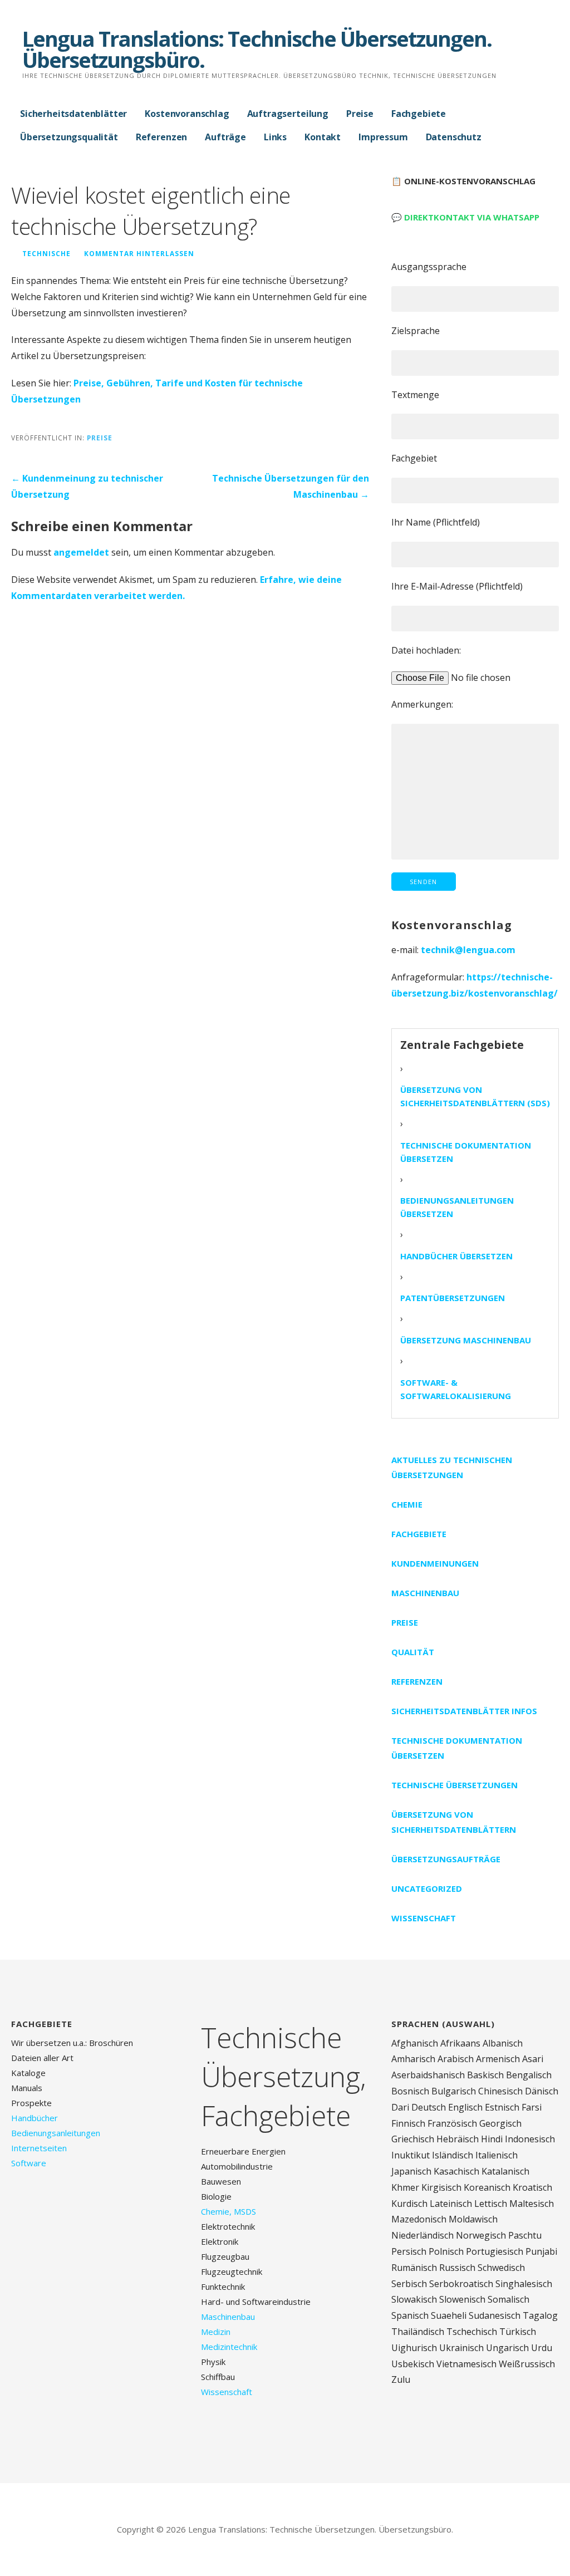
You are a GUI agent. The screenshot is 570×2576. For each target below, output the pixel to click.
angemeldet (81, 552)
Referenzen (161, 137)
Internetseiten (39, 2148)
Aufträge (225, 137)
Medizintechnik (229, 2347)
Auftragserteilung (288, 114)
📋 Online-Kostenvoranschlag (463, 181)
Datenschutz (454, 137)
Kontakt (323, 137)
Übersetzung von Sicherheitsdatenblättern (454, 1822)
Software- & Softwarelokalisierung (456, 1389)
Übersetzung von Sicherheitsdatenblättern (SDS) (475, 1096)
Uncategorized (427, 1888)
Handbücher (35, 2118)
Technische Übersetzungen (454, 1785)
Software (29, 2163)
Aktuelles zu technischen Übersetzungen (452, 1467)
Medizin (216, 2332)
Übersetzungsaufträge (446, 1859)
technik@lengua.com (468, 950)
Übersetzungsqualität (69, 137)
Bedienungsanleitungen (56, 2133)
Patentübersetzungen (453, 1298)
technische (46, 253)
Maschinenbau (425, 1593)
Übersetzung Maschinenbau (466, 1340)
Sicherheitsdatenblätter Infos (464, 1711)
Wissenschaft (424, 1918)
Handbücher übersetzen (456, 1256)
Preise (360, 114)
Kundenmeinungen (435, 1563)
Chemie (407, 1504)
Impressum (383, 137)
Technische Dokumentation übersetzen (466, 1152)
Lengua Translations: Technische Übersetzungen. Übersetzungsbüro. (257, 49)
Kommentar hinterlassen (139, 253)
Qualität (413, 1652)
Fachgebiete (419, 114)
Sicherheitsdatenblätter (73, 114)
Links (275, 137)
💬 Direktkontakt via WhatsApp (465, 217)
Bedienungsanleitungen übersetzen (457, 1207)
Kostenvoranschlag (187, 114)
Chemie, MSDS (229, 2211)
